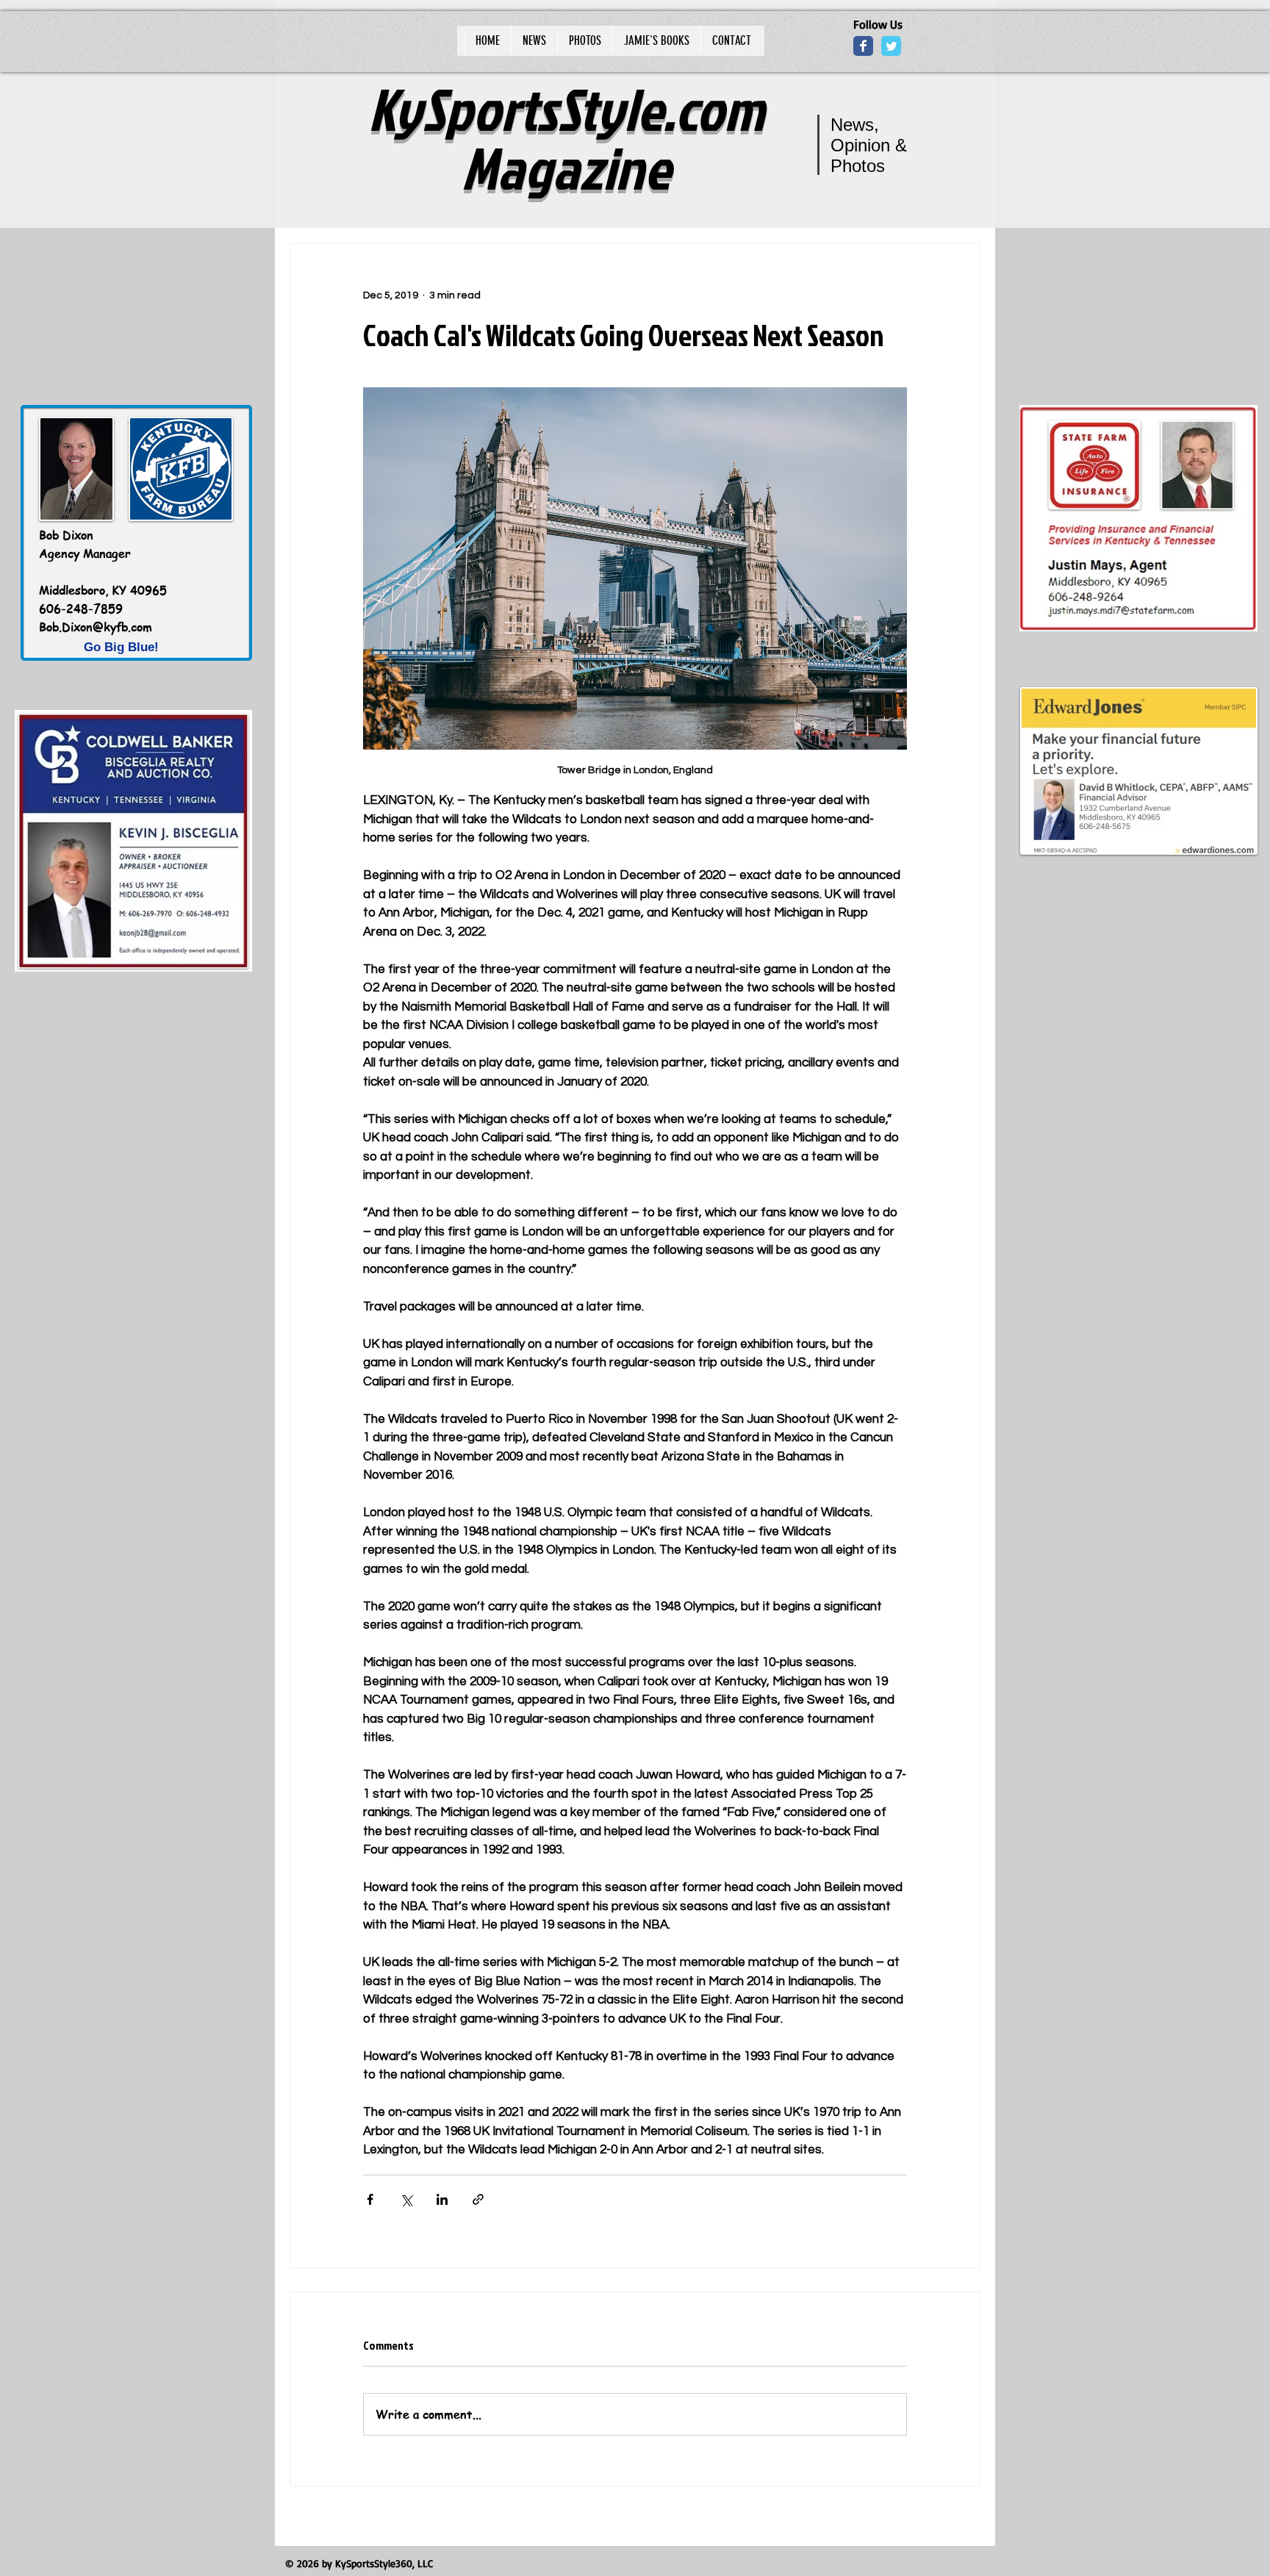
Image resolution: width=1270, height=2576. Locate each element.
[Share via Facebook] (370, 2199)
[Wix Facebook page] (863, 46)
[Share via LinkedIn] (442, 2199)
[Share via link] (478, 2199)
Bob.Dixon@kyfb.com (96, 627)
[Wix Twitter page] (891, 46)
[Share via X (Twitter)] (406, 2199)
